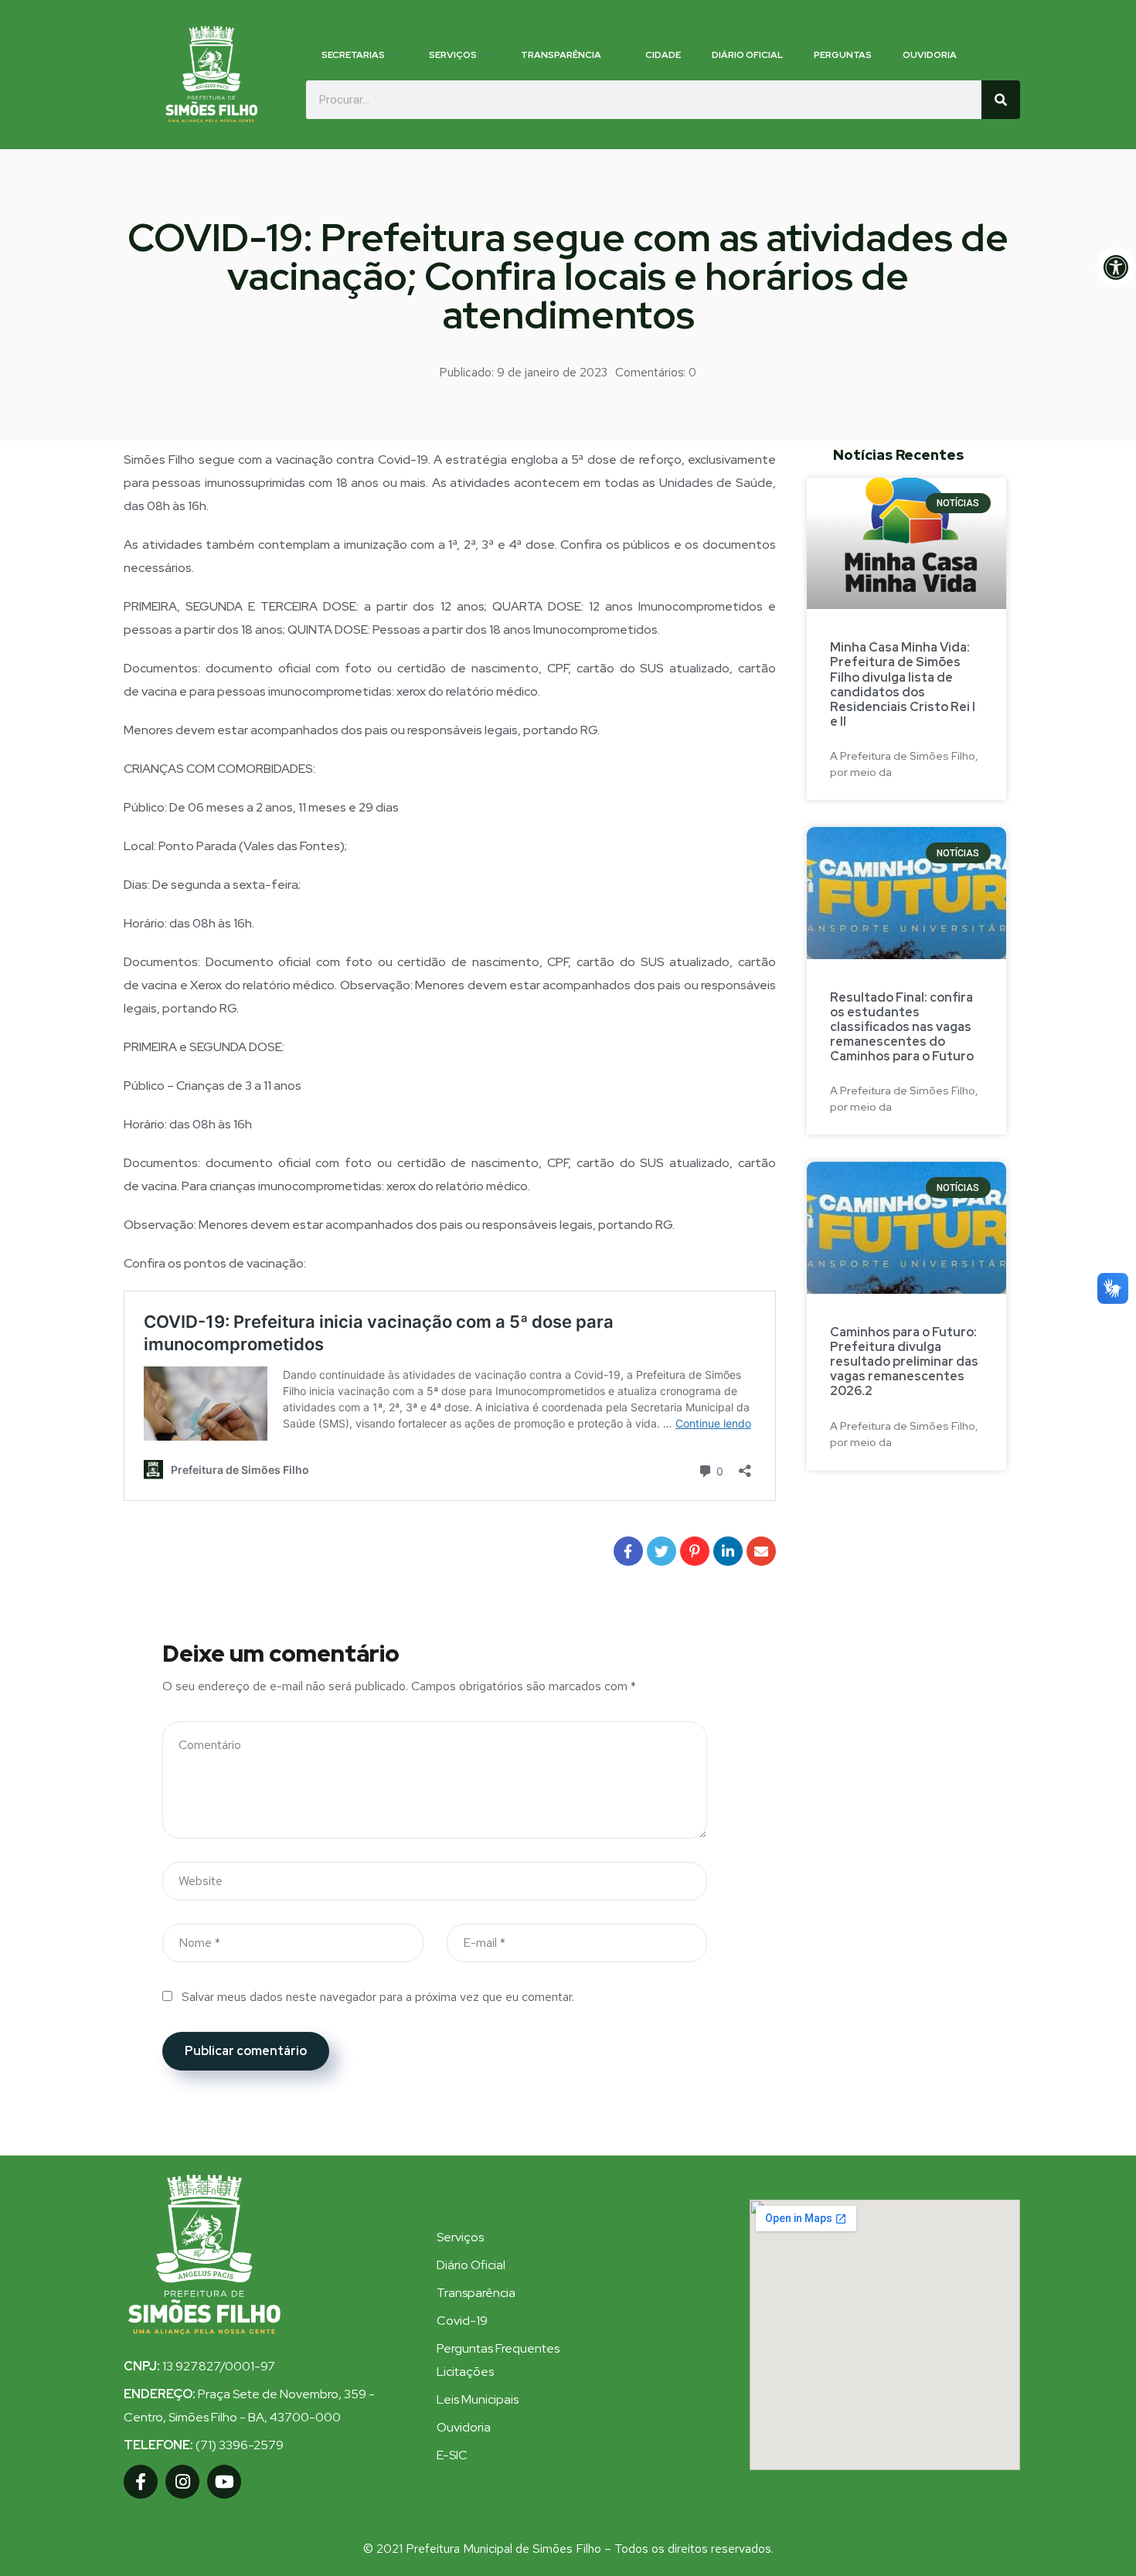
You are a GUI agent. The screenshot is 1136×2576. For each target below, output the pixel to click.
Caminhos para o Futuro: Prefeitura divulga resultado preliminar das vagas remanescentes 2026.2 (904, 1362)
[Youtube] (224, 2482)
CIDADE (663, 55)
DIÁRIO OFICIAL (747, 55)
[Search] (1001, 100)
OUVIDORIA (930, 55)
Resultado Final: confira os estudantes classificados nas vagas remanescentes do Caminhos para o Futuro (902, 1027)
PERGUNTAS (843, 55)
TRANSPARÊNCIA (561, 55)
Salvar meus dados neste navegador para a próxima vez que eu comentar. (378, 1997)
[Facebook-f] (141, 2482)
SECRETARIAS (353, 55)
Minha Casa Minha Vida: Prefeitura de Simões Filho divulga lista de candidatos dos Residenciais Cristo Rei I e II (903, 684)
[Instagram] (182, 2482)
